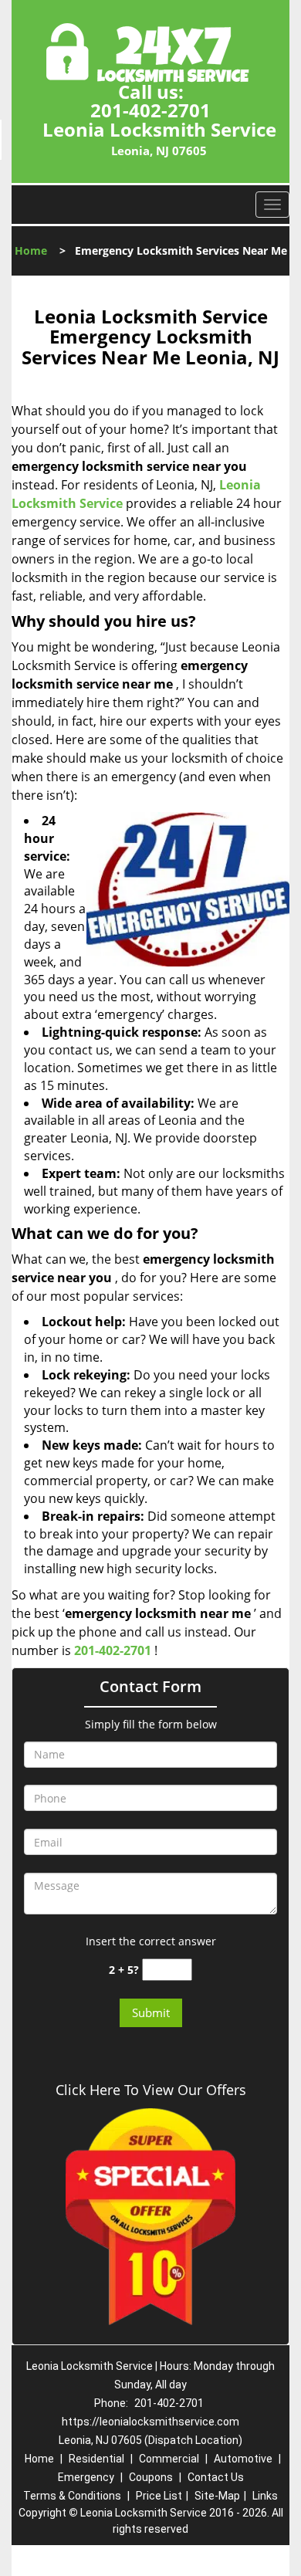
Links (265, 2496)
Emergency (86, 2477)
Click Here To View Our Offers (151, 2090)
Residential (96, 2459)
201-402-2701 (150, 110)
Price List (159, 2496)
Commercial (169, 2459)
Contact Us (216, 2477)
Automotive (243, 2459)
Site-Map (217, 2496)
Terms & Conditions (72, 2496)
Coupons (151, 2477)
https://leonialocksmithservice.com (150, 2422)
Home (31, 250)
